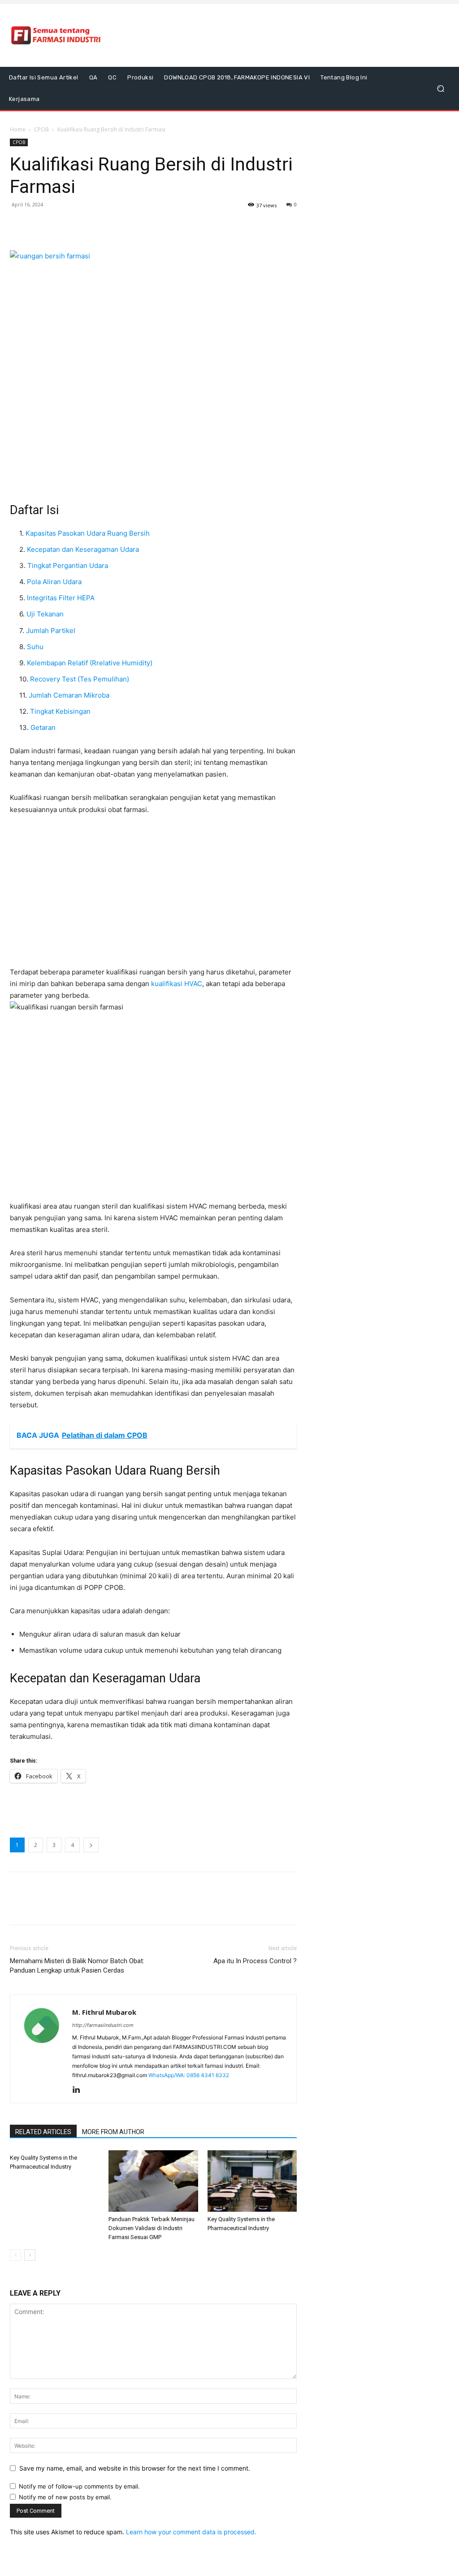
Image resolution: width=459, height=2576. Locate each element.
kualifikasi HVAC (177, 984)
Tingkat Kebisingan (60, 711)
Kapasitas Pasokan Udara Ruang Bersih (88, 533)
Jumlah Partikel (51, 631)
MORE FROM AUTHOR (113, 2132)
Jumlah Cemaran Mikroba (69, 695)
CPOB (41, 129)
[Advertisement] (284, 35)
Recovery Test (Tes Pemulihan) (80, 679)
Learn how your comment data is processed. (191, 2532)
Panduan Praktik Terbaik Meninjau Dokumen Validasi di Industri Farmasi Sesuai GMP (152, 2228)
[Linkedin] (80, 2090)
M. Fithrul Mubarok (104, 2012)
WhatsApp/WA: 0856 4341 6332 (189, 2075)
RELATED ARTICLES (43, 2132)
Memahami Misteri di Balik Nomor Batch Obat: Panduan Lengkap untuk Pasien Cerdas (77, 1966)
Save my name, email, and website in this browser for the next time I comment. (135, 2468)
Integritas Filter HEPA (61, 598)
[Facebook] (19, 225)
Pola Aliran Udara (54, 582)
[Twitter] (39, 225)
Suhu (35, 647)
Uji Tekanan (45, 614)
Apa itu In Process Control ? (255, 1961)
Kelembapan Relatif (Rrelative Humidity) (90, 663)
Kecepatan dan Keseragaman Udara (83, 549)
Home (18, 129)
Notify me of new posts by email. (65, 2497)
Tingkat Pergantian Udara (68, 565)
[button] (440, 89)
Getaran (43, 727)
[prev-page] (15, 2255)
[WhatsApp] (60, 225)
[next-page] (30, 2255)
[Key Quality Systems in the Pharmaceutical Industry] (252, 2181)
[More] (81, 225)
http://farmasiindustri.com (103, 2025)
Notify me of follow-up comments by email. (79, 2486)
